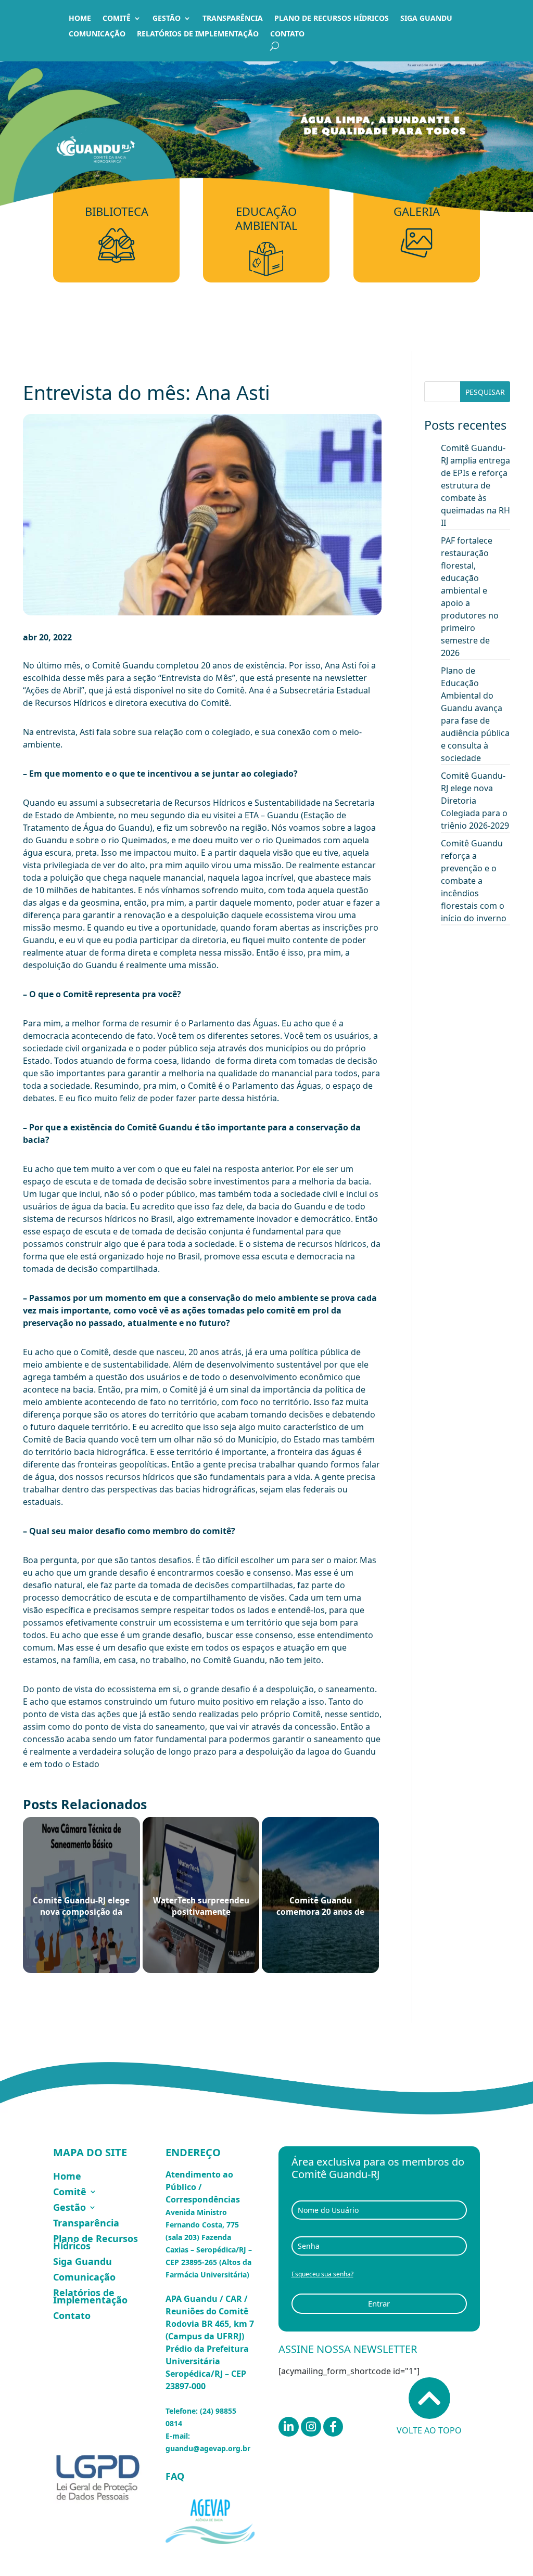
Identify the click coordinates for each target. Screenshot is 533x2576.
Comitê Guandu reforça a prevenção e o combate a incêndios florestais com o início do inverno (474, 881)
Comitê (117, 19)
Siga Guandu (426, 19)
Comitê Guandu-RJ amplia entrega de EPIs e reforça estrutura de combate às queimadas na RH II (475, 485)
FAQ (175, 2476)
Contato (287, 34)
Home (80, 19)
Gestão (167, 19)
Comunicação (97, 34)
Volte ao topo (429, 2430)
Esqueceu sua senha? (322, 2274)
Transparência (233, 19)
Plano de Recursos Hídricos (332, 19)
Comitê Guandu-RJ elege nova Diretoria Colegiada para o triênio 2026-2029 (475, 801)
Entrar (379, 2303)
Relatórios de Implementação (198, 34)
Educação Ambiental (266, 218)
